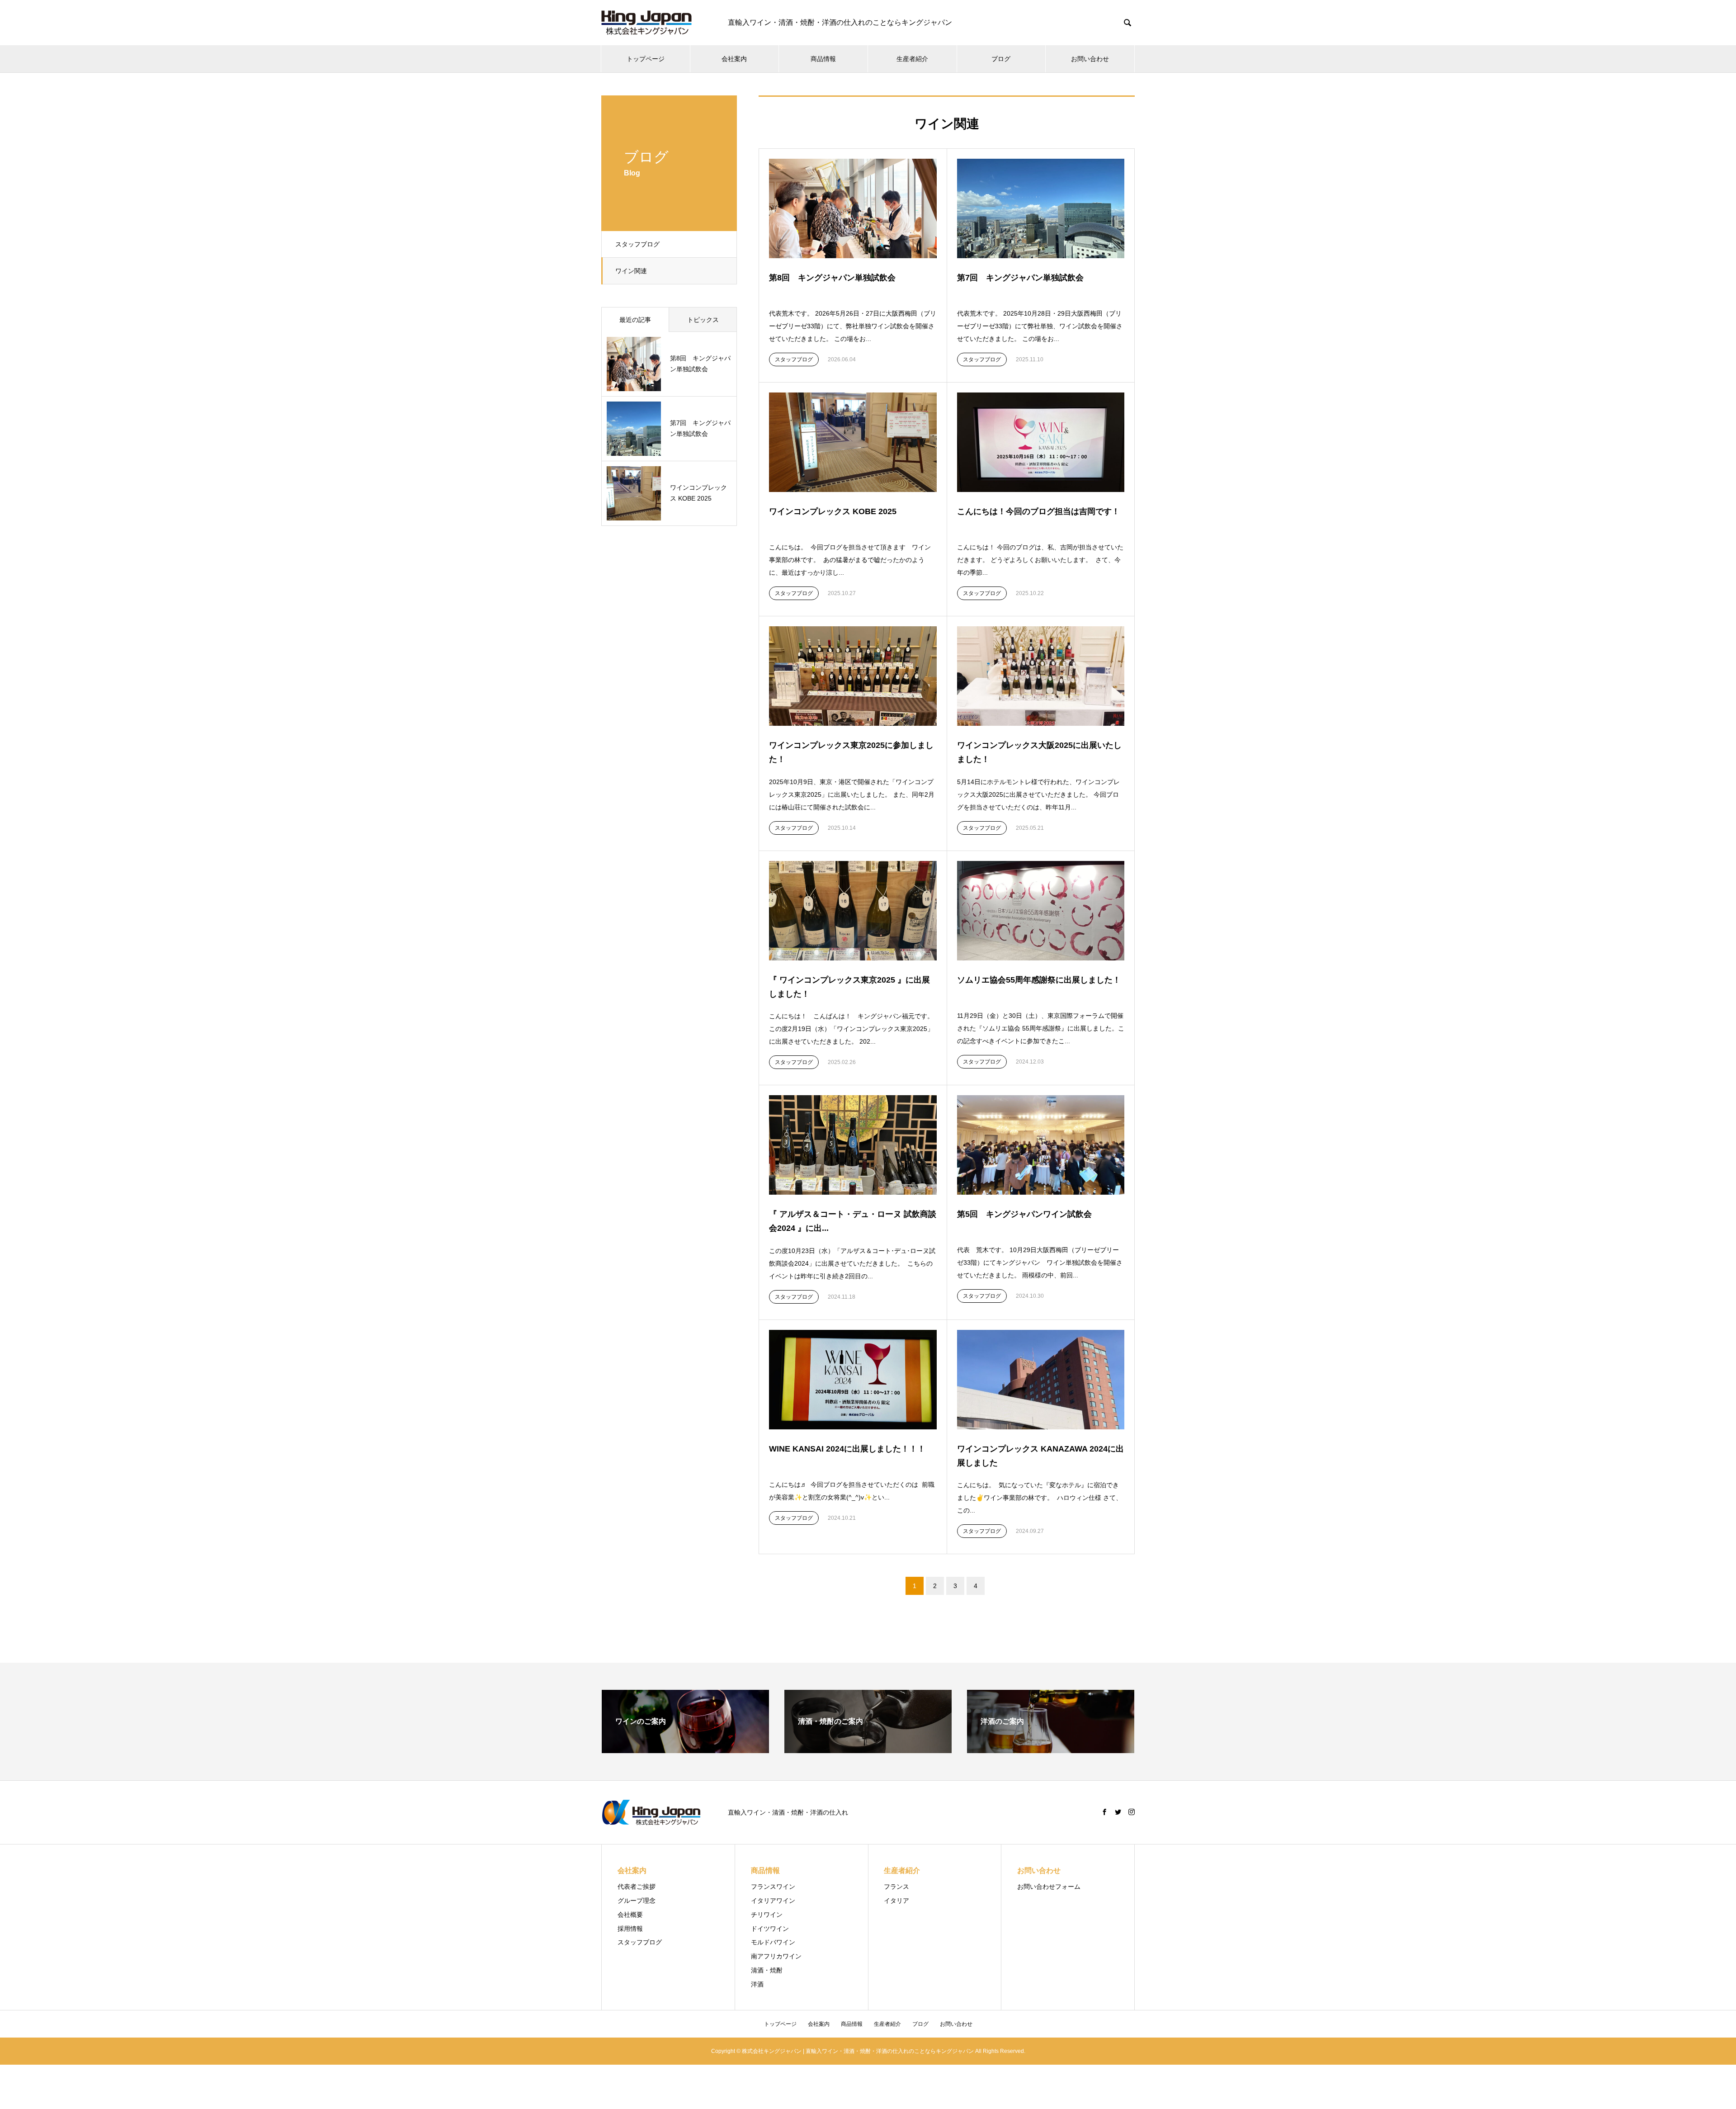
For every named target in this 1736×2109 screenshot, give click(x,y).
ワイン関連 (631, 271)
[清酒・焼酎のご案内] (868, 1749)
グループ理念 (637, 1901)
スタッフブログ (637, 244)
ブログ (1001, 59)
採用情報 (630, 1929)
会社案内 (734, 59)
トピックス (703, 320)
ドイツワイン (770, 1929)
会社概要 (630, 1915)
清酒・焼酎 (767, 1970)
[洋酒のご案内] (1051, 1749)
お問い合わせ (1090, 59)
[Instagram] (1132, 1812)
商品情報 (823, 59)
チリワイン (767, 1915)
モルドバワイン (773, 1942)
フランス (896, 1887)
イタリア (896, 1901)
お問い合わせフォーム (1049, 1887)
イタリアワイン (773, 1901)
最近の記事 (635, 320)
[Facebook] (1104, 1812)
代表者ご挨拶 (637, 1887)
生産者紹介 (912, 59)
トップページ (646, 59)
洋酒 (757, 1984)
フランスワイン (773, 1887)
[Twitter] (1118, 1812)
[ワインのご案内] (685, 1749)
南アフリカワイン (776, 1956)
